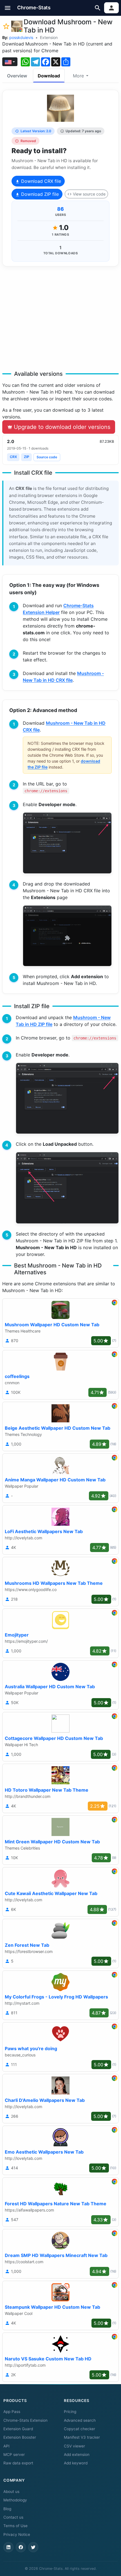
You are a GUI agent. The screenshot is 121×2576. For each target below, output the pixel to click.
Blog (7, 2509)
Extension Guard (18, 2429)
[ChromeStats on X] (33, 2547)
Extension (49, 37)
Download (49, 76)
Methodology (15, 2500)
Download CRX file (40, 181)
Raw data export (18, 2463)
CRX (13, 457)
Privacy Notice (17, 2534)
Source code (47, 457)
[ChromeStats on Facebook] (21, 2547)
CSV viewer (74, 2446)
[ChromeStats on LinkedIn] (8, 2547)
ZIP (27, 457)
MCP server (14, 2455)
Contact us (13, 2517)
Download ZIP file (39, 194)
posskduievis (21, 37)
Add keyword (76, 2463)
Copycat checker (79, 2429)
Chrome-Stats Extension (25, 2420)
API (6, 2446)
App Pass (12, 2412)
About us (11, 2492)
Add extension (77, 2455)
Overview (17, 76)
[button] (8, 8)
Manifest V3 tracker (82, 2437)
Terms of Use (15, 2526)
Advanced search (80, 2420)
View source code (89, 194)
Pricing (70, 2412)
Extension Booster (20, 2437)
